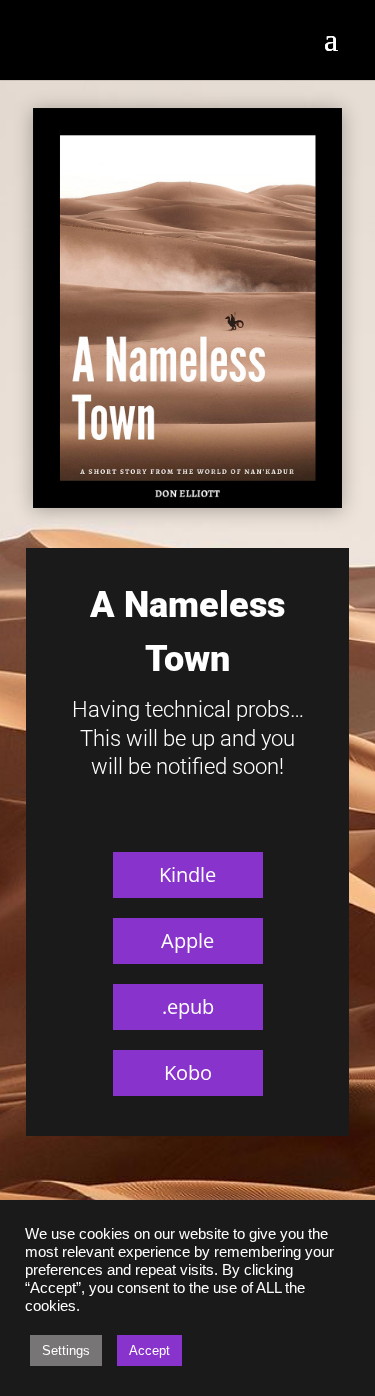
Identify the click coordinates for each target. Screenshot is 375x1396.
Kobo (188, 1072)
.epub (188, 1006)
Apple (187, 940)
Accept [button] (149, 1350)
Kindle (187, 874)
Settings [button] (66, 1350)
